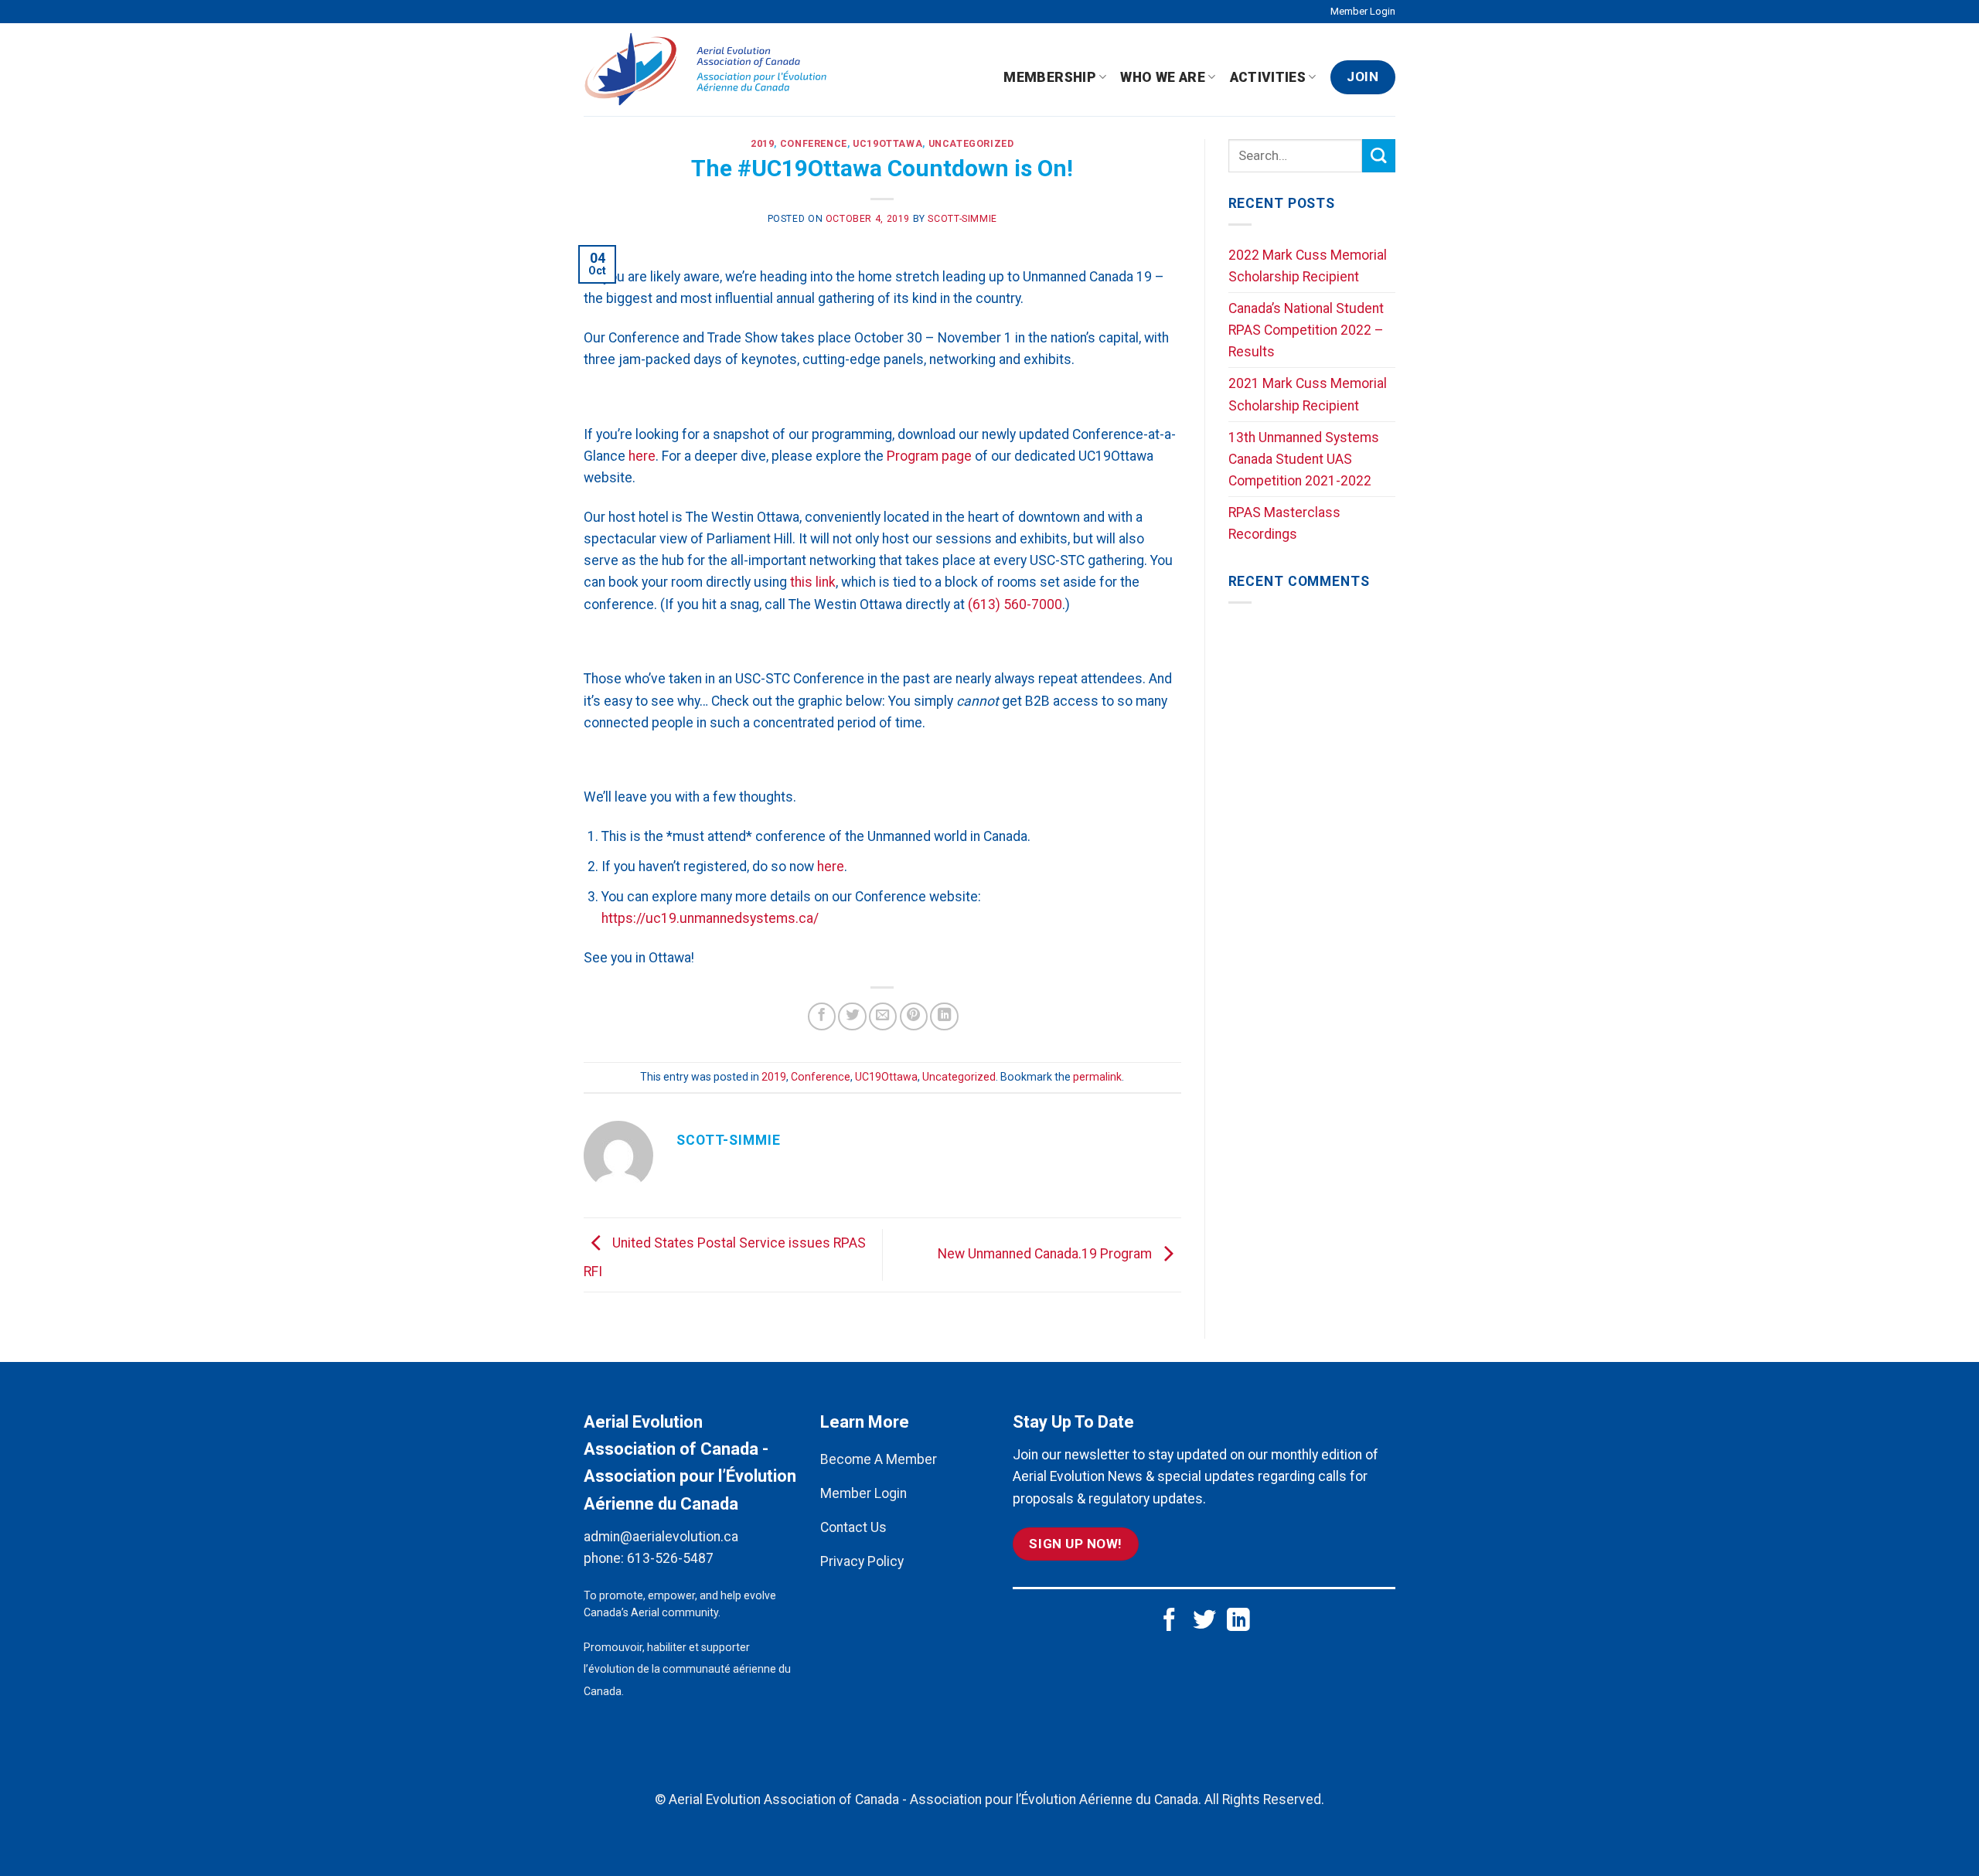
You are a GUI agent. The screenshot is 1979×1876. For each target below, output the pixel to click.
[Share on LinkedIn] (944, 1016)
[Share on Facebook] (822, 1016)
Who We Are (1163, 77)
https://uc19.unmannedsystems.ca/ (710, 918)
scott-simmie (962, 219)
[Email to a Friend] (883, 1016)
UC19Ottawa (887, 144)
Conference (814, 144)
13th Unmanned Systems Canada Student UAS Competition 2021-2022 (1304, 459)
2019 (762, 144)
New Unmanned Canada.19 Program (1046, 1254)
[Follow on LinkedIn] (1238, 1621)
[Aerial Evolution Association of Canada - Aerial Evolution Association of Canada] (712, 70)
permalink (1097, 1077)
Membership (1050, 77)
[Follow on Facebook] (1170, 1621)
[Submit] (1379, 156)
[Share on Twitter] (852, 1016)
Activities (1268, 77)
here (642, 456)
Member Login (1363, 11)
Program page (929, 456)
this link (813, 582)
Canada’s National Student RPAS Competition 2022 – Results (1306, 330)
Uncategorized (971, 144)
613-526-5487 (670, 1558)
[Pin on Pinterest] (914, 1016)
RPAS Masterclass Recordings (1284, 523)
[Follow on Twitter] (1204, 1621)
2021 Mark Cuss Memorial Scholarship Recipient (1308, 394)
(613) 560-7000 (1015, 604)
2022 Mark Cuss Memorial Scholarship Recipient (1308, 266)
